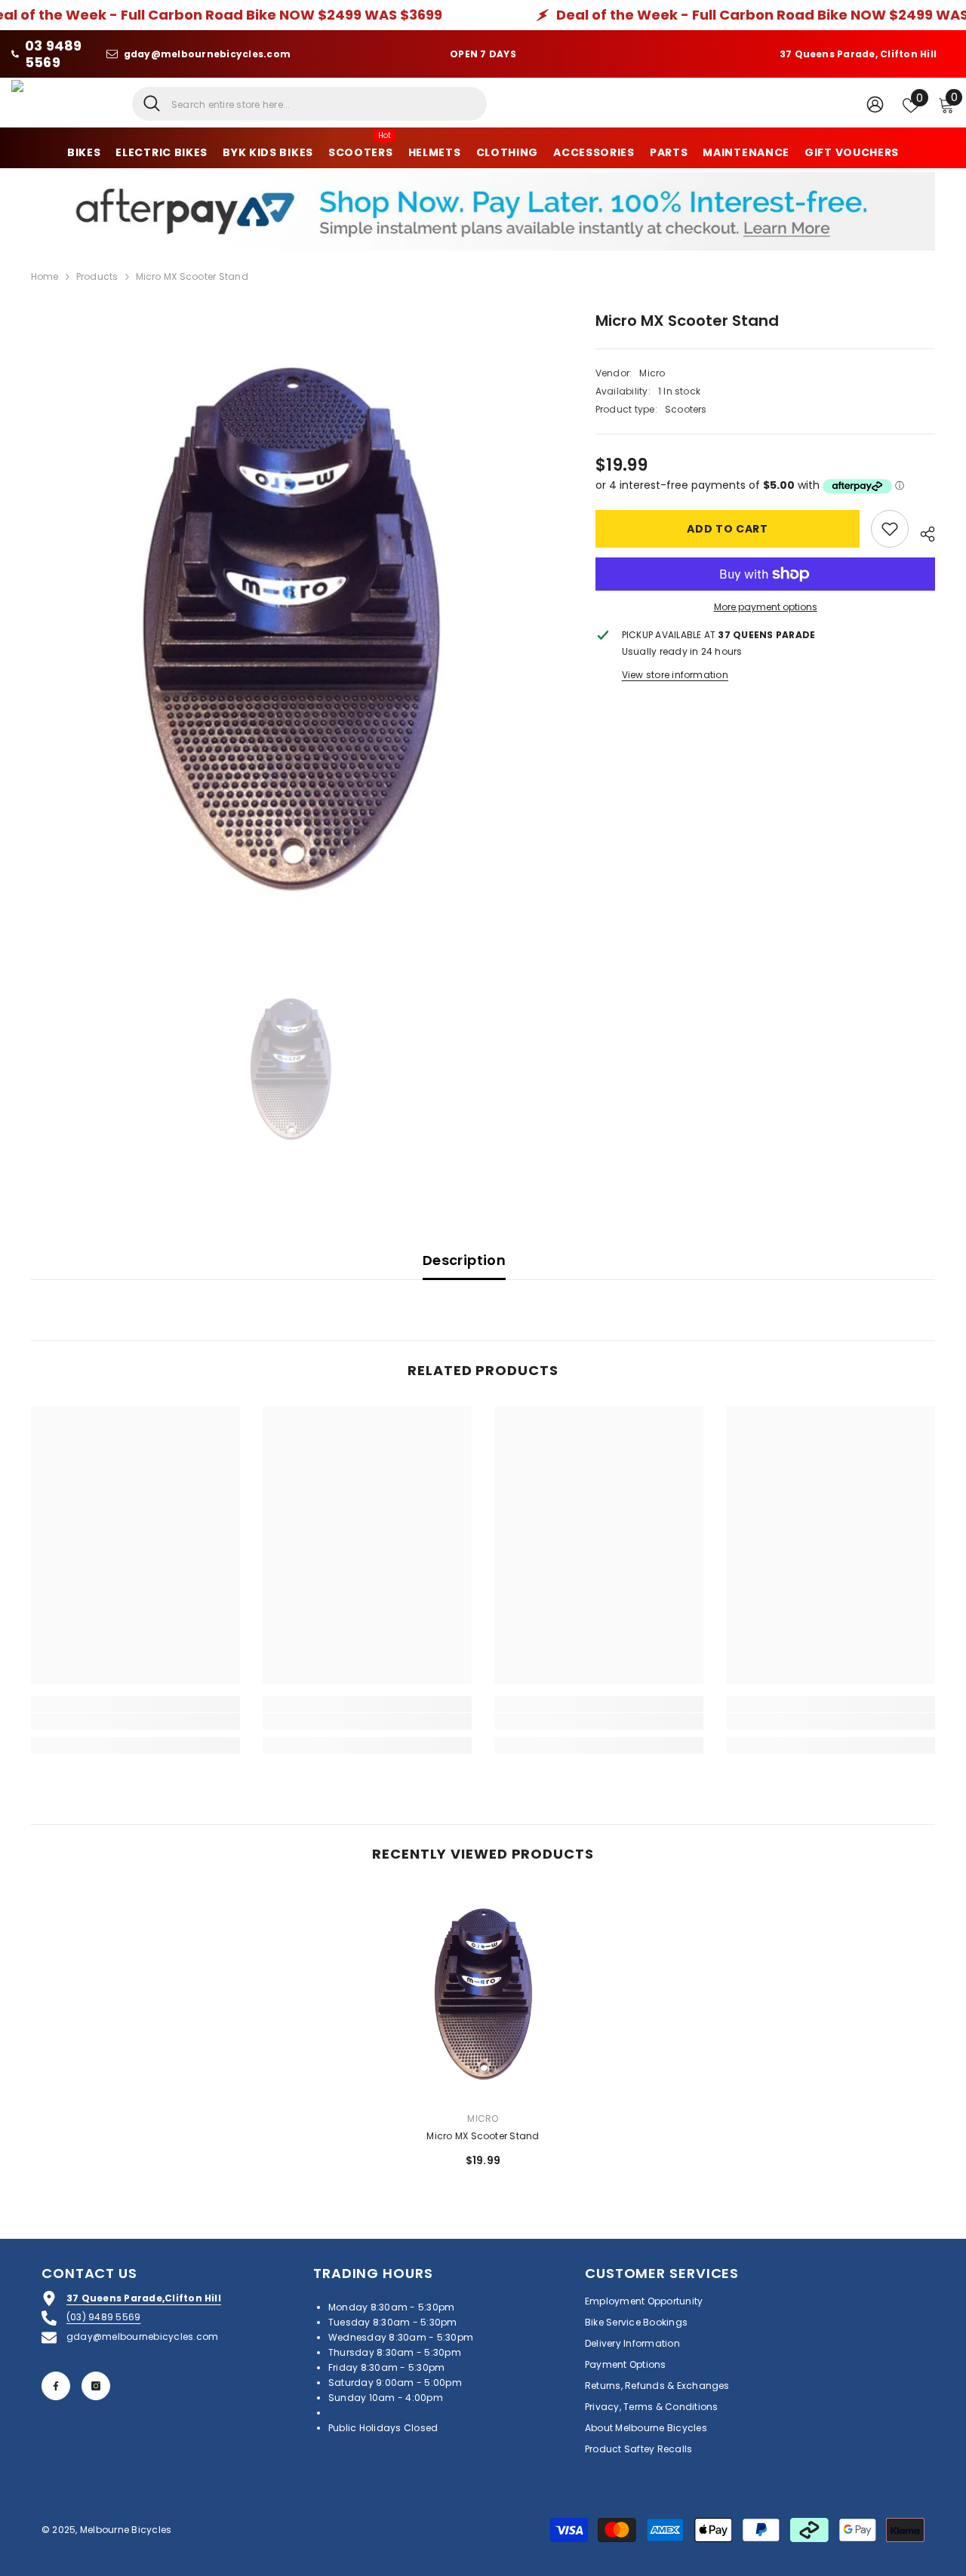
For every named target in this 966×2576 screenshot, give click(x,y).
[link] (135, 1721)
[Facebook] (56, 2386)
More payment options (766, 607)
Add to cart (728, 529)
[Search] (309, 104)
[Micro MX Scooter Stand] (483, 1994)
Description (464, 1260)
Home (45, 276)
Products (97, 276)
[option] (291, 629)
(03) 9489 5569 (103, 2317)
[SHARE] (922, 532)
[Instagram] (96, 2386)
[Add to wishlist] (890, 529)
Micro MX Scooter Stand (483, 2136)
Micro (652, 373)
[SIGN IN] (875, 104)
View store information (675, 675)
